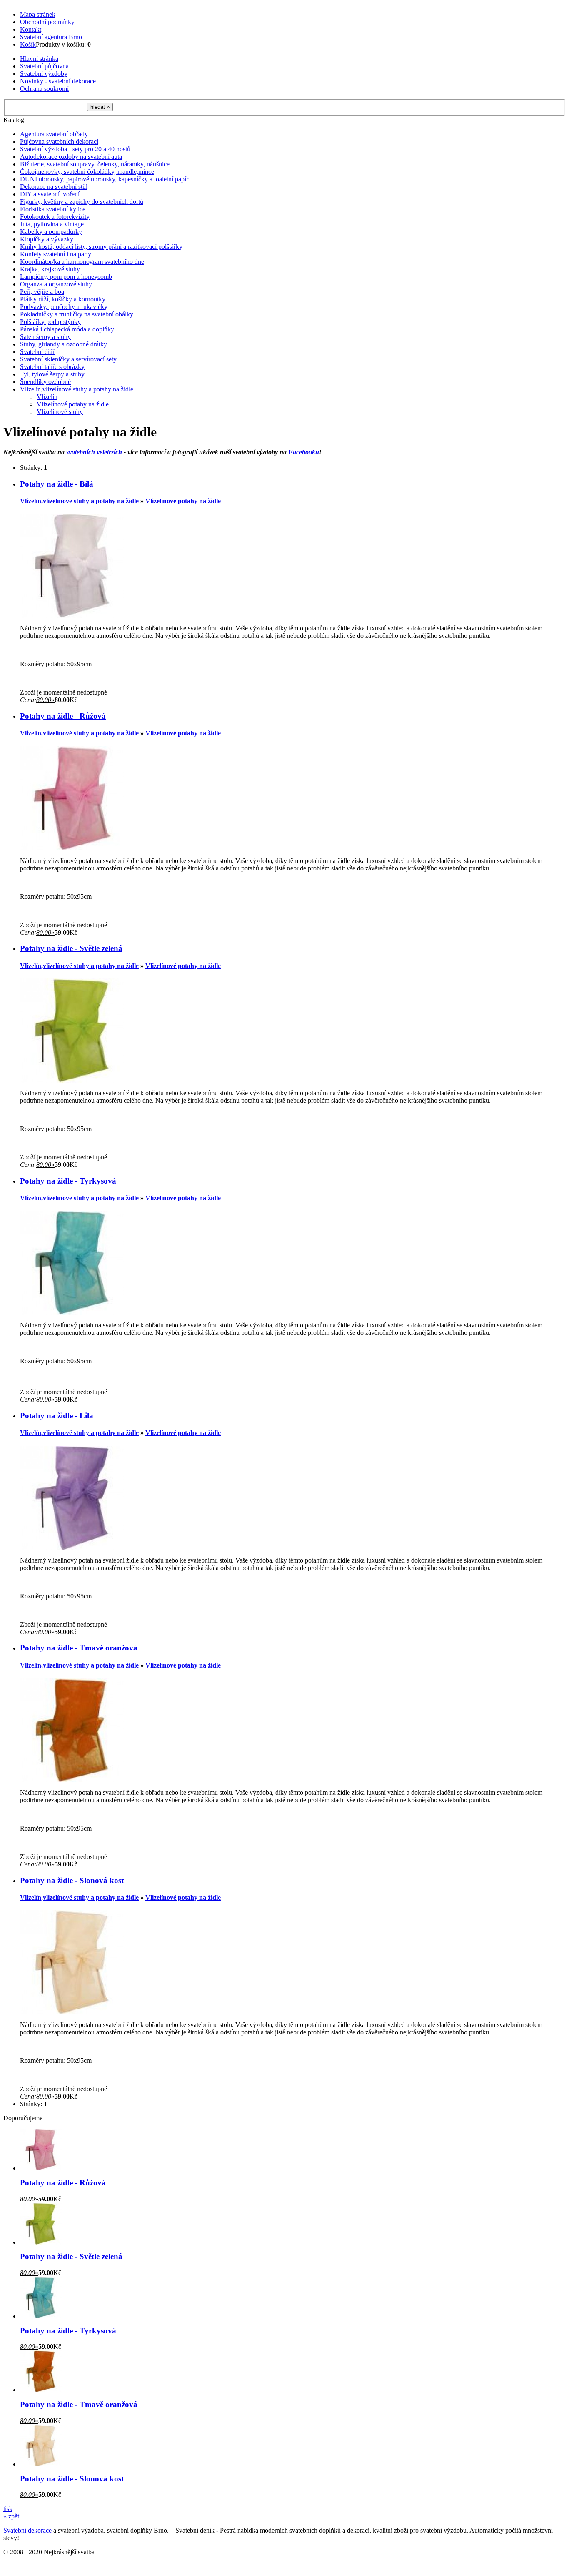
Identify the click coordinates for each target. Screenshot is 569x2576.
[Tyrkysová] (72, 1313)
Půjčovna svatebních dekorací (59, 142)
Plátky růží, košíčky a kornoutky (63, 299)
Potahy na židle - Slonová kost (72, 1880)
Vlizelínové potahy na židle (73, 404)
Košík (28, 44)
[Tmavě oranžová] (72, 1780)
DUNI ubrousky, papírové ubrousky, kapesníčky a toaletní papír (104, 179)
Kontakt (31, 29)
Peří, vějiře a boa (42, 292)
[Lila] (72, 1548)
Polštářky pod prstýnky (50, 322)
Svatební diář (37, 352)
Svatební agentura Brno (51, 37)
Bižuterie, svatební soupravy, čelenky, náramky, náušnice (95, 164)
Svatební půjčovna (44, 66)
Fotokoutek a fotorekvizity (55, 217)
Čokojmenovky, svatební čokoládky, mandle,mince (87, 172)
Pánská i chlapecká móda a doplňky (67, 329)
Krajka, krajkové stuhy (50, 269)
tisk (8, 2509)
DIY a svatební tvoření (50, 194)
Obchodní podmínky (47, 22)
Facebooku (304, 452)
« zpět (11, 2516)
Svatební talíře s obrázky (52, 367)
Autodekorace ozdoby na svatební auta (71, 157)
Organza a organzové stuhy (56, 284)
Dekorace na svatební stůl (54, 187)
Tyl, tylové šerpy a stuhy (52, 374)
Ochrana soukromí (44, 89)
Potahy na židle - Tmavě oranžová (79, 1648)
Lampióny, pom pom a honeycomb (66, 277)
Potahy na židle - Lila (57, 1416)
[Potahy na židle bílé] (72, 616)
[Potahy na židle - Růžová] (72, 848)
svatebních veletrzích (94, 452)
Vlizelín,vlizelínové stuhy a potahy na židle (77, 389)
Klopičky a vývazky (47, 239)
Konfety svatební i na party (56, 254)
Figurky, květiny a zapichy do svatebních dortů (82, 202)
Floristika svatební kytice (53, 209)
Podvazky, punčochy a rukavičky (64, 307)
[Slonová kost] (72, 2012)
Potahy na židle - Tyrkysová (68, 1181)
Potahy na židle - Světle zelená (71, 948)
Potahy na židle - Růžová (63, 716)
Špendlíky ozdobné (45, 382)
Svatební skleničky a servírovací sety (68, 359)
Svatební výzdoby (44, 74)
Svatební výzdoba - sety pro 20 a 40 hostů (75, 149)
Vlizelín (47, 397)
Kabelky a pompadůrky (51, 232)
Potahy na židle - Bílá (57, 484)
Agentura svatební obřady (54, 134)
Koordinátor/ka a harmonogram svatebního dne (82, 262)
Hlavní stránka (39, 59)
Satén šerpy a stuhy (45, 337)
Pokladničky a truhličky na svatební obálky (77, 314)
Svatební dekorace (27, 2530)
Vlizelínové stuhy (60, 412)
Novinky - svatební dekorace (58, 81)
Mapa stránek (38, 14)
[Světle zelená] (72, 1080)
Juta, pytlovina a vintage (52, 224)
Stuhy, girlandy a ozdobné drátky (64, 344)
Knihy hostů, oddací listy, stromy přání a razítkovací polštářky (101, 247)
